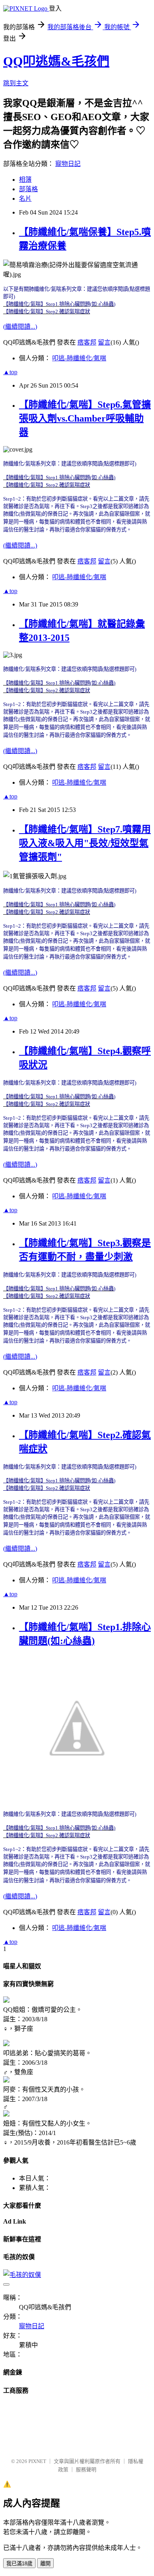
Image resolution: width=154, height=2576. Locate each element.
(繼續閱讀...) (20, 327)
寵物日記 (68, 164)
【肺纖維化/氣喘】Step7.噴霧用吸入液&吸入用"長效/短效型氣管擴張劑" (85, 843)
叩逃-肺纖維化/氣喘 (79, 358)
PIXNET (37, 2461)
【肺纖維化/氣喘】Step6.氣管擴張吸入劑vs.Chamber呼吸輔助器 (85, 418)
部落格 (28, 189)
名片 (25, 199)
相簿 (25, 180)
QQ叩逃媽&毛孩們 (56, 61)
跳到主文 (16, 83)
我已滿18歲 (19, 2564)
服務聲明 (86, 2470)
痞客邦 (87, 342)
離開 (45, 2564)
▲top (10, 372)
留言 (104, 342)
